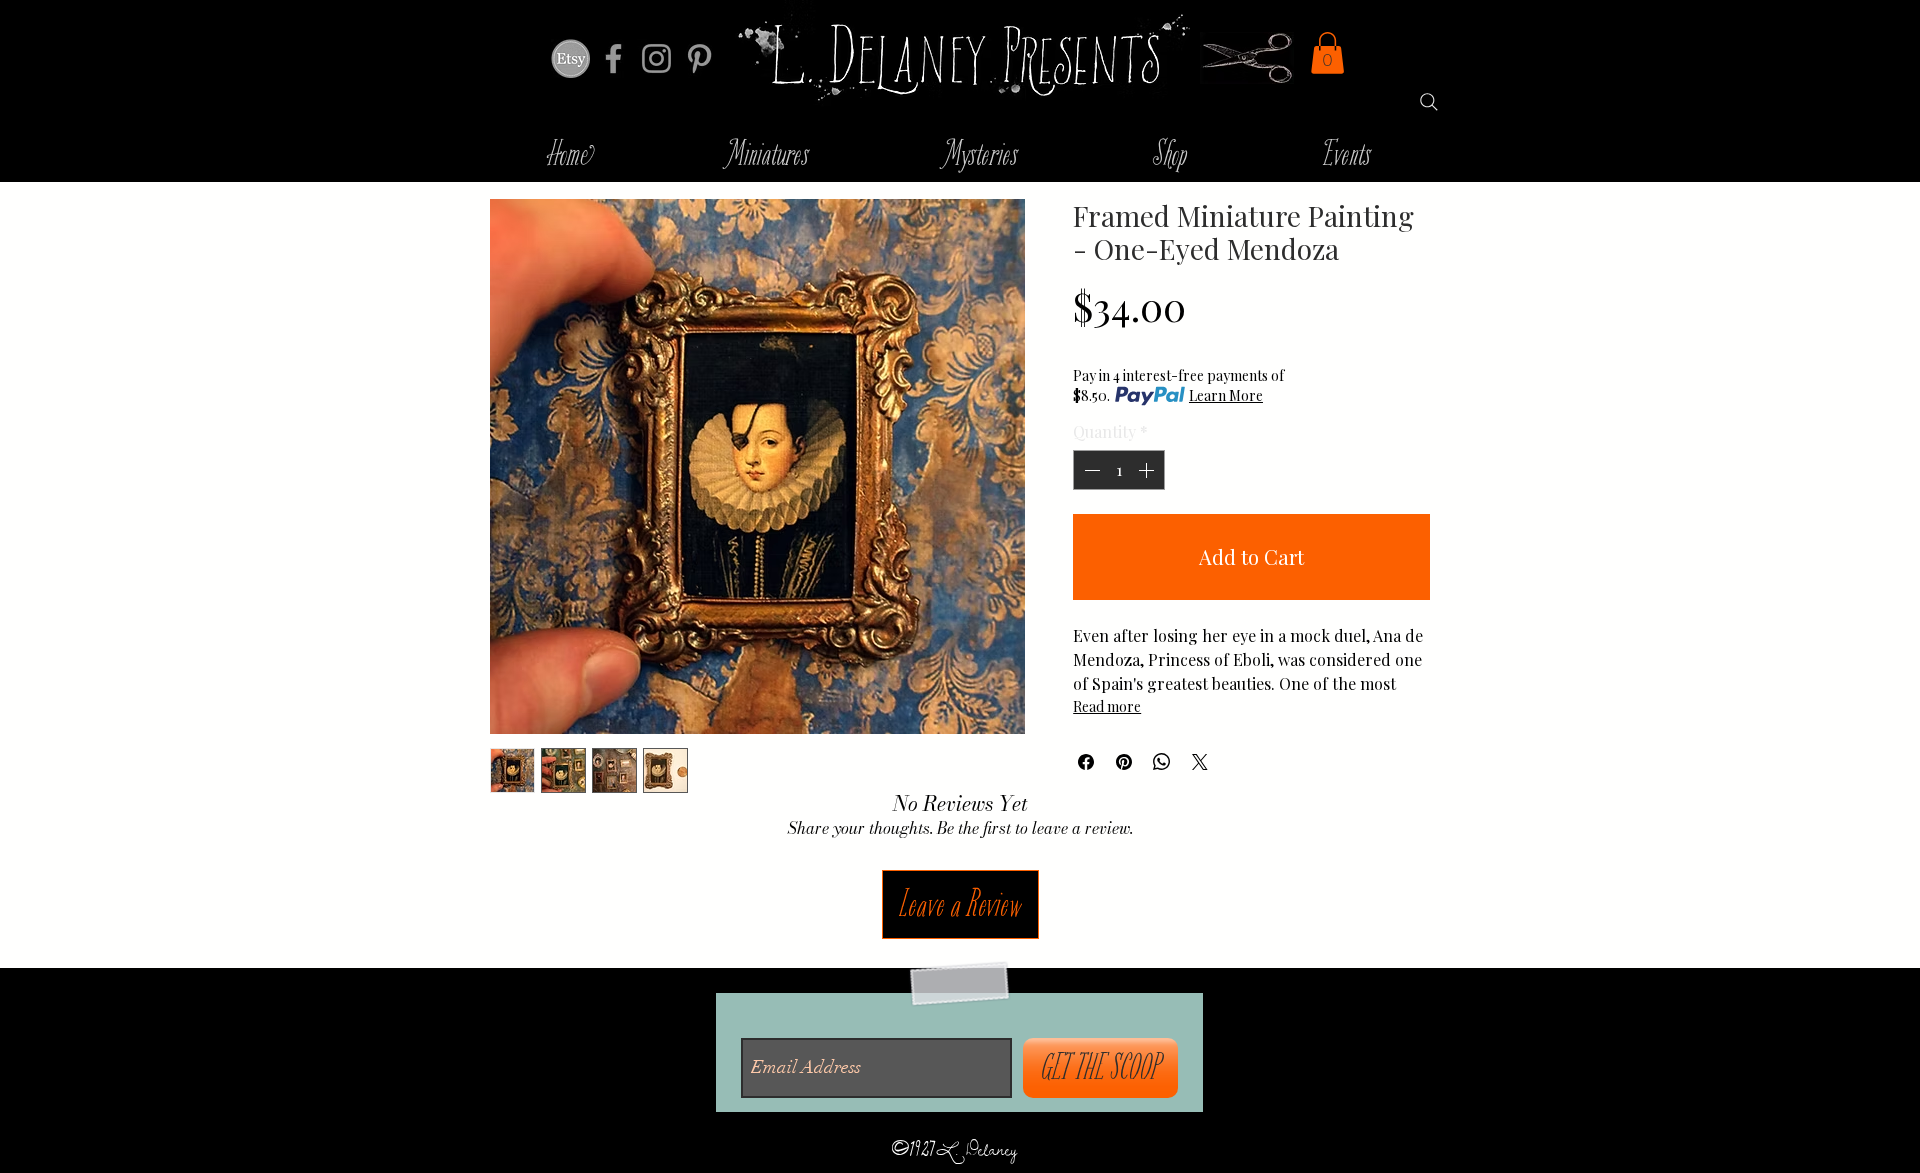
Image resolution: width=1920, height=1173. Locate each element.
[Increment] (1148, 470)
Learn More (1226, 395)
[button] (1327, 53)
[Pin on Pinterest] (1124, 762)
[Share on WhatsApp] (1162, 762)
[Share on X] (1200, 762)
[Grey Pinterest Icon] (699, 58)
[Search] (1429, 102)
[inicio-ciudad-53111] (570, 58)
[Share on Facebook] (1086, 762)
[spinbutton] (1119, 470)
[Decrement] (1090, 470)
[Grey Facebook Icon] (613, 58)
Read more (1107, 706)
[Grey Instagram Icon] (656, 58)
